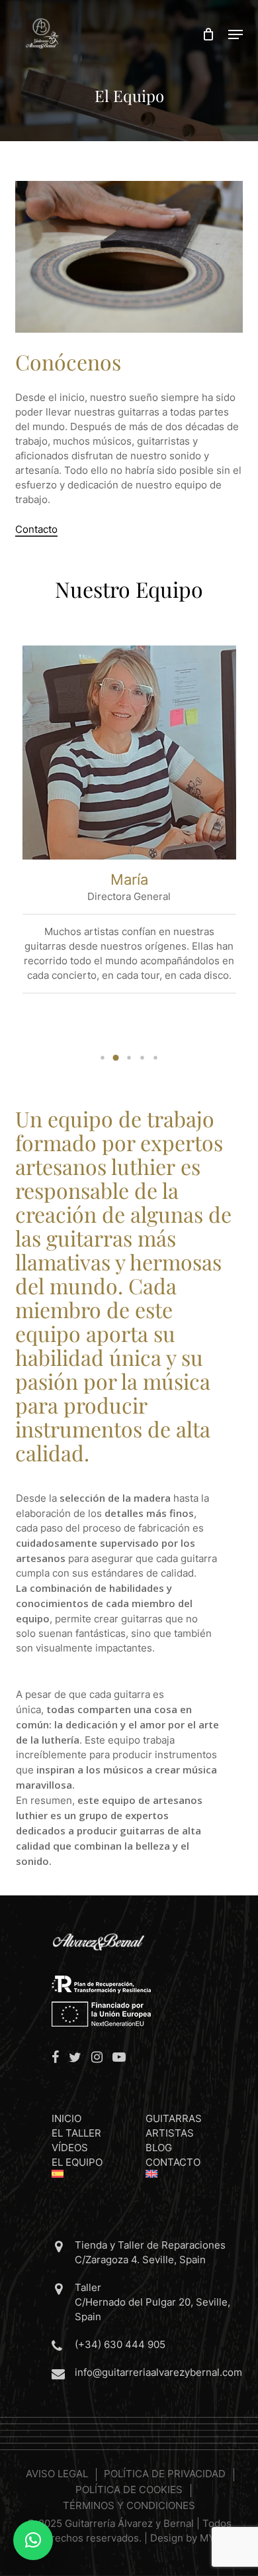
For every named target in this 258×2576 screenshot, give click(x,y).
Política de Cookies (129, 2490)
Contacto (173, 2162)
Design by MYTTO (193, 2538)
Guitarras (174, 2118)
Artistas (170, 2133)
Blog (159, 2148)
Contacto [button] (36, 529)
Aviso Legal (57, 2474)
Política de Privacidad (165, 2474)
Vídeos (70, 2148)
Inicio (66, 2118)
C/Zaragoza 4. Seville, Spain (140, 2260)
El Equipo (77, 2162)
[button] (236, 34)
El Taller (76, 2133)
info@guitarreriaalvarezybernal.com (158, 2372)
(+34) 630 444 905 (120, 2344)
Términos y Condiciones (129, 2505)
